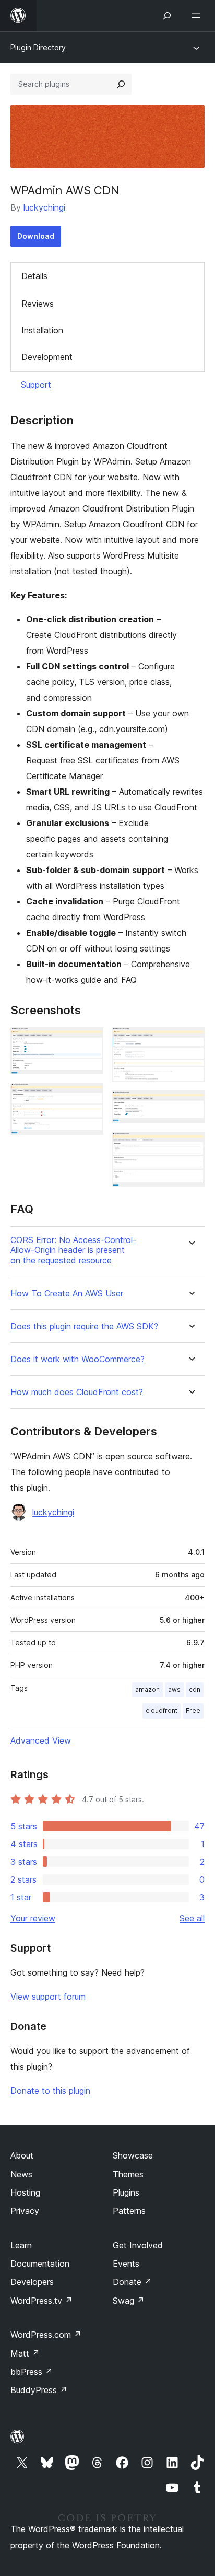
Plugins (126, 2192)
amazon (147, 1690)
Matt (25, 2353)
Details (34, 276)
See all (192, 1918)
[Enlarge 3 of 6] (190, 1041)
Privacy (25, 2211)
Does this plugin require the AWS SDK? (84, 1326)
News (21, 2174)
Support (36, 385)
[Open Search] (167, 16)
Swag (129, 2301)
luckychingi (44, 207)
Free (193, 1710)
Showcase (133, 2155)
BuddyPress (39, 2390)
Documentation (40, 2264)
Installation (42, 330)
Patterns (129, 2211)
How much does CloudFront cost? (77, 1392)
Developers (32, 2282)
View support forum (48, 1997)
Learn (21, 2245)
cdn (195, 1690)
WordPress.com (46, 2335)
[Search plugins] (121, 84)
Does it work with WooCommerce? (77, 1359)
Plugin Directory (38, 47)
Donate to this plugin (50, 2091)
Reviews (38, 304)
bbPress (32, 2372)
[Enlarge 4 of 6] (190, 1105)
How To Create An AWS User (67, 1293)
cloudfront (162, 1710)
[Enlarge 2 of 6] (89, 1097)
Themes (128, 2174)
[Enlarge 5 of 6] (190, 1146)
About (22, 2155)
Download (36, 236)
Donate (132, 2282)
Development (47, 357)
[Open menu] (198, 16)
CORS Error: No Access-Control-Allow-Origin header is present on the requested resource (73, 1250)
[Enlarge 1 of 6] (89, 1041)
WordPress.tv (41, 2301)
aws (174, 1690)
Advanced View (41, 1740)
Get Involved (138, 2245)
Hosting (25, 2192)
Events (126, 2264)
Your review (33, 1918)
